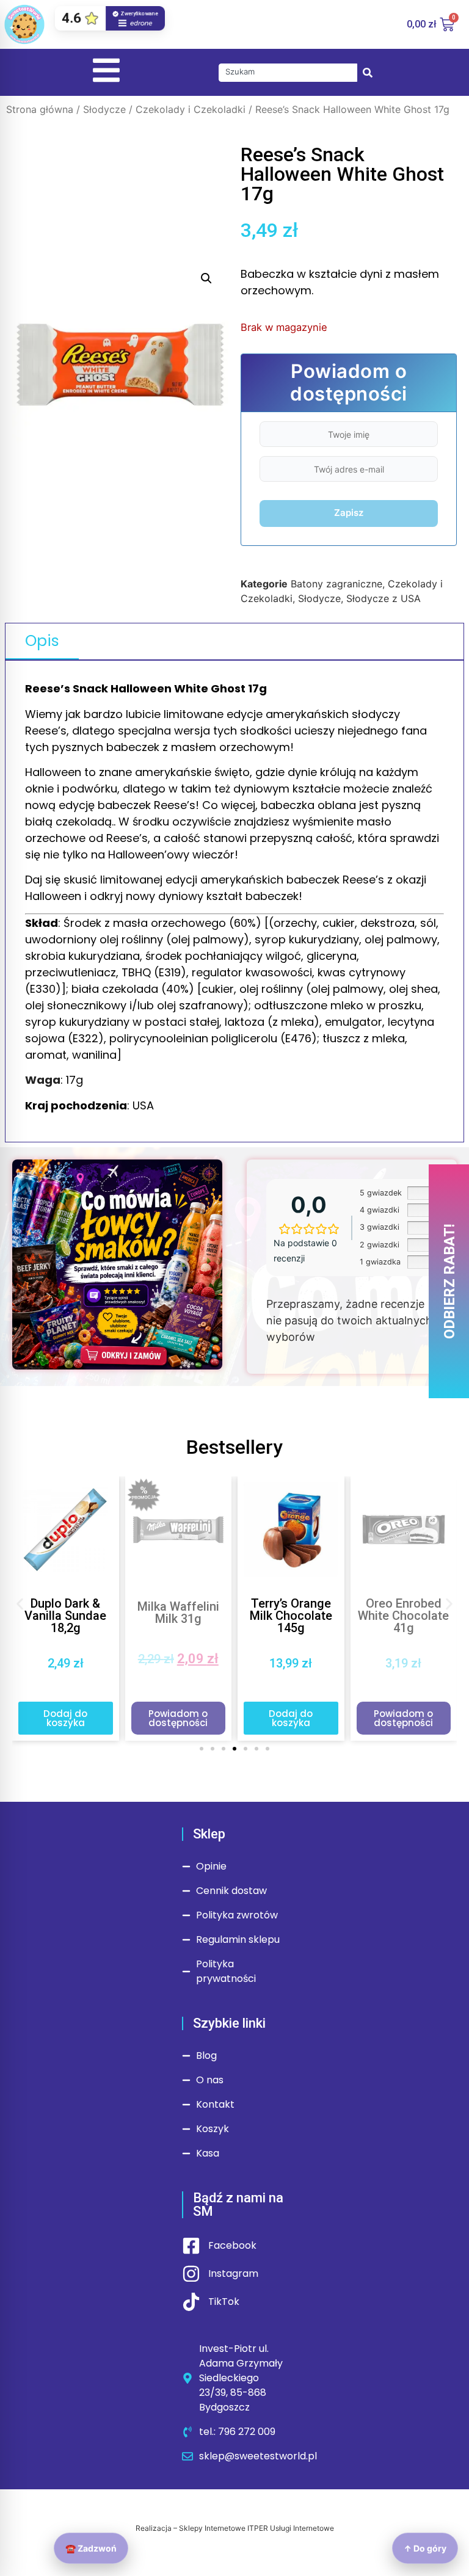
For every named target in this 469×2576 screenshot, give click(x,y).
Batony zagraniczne (336, 584)
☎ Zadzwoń (91, 2548)
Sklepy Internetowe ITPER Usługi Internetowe (256, 2528)
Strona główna (40, 109)
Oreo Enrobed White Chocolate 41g (291, 1616)
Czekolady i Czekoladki (191, 109)
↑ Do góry (425, 2548)
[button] (206, 278)
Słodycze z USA (384, 598)
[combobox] (288, 73)
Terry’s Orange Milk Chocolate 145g (178, 1616)
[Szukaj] (368, 73)
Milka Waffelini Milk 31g (65, 1613)
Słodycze (104, 109)
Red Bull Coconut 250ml (403, 1606)
